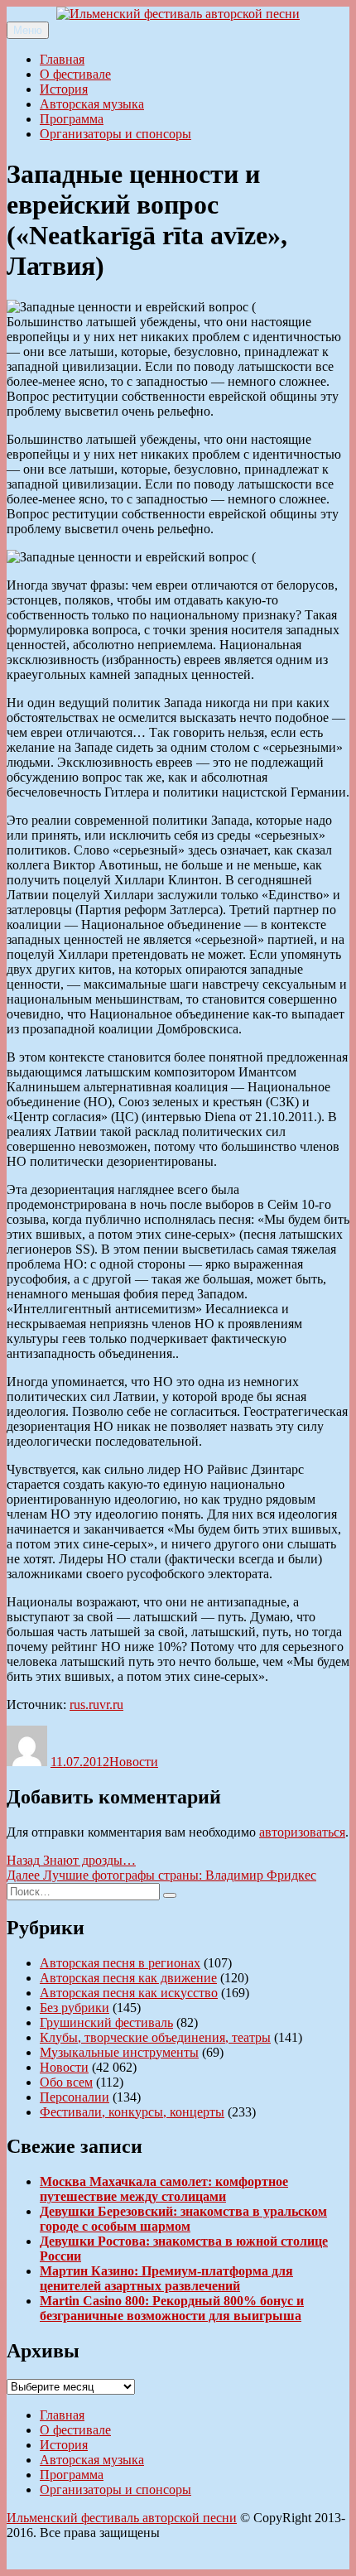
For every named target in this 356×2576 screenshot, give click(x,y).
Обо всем (66, 2082)
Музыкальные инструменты (119, 2052)
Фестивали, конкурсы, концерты (132, 2112)
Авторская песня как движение (128, 1978)
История (64, 89)
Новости (134, 1762)
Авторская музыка (92, 104)
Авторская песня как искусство (129, 1993)
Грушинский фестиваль (106, 2022)
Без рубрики (75, 2008)
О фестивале (75, 74)
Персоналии (75, 2097)
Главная (62, 59)
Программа (72, 119)
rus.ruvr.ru (96, 1704)
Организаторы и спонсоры (115, 134)
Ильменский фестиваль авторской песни (122, 2518)
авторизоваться (302, 1832)
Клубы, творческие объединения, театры (155, 2037)
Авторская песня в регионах (120, 1963)
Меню (28, 30)
